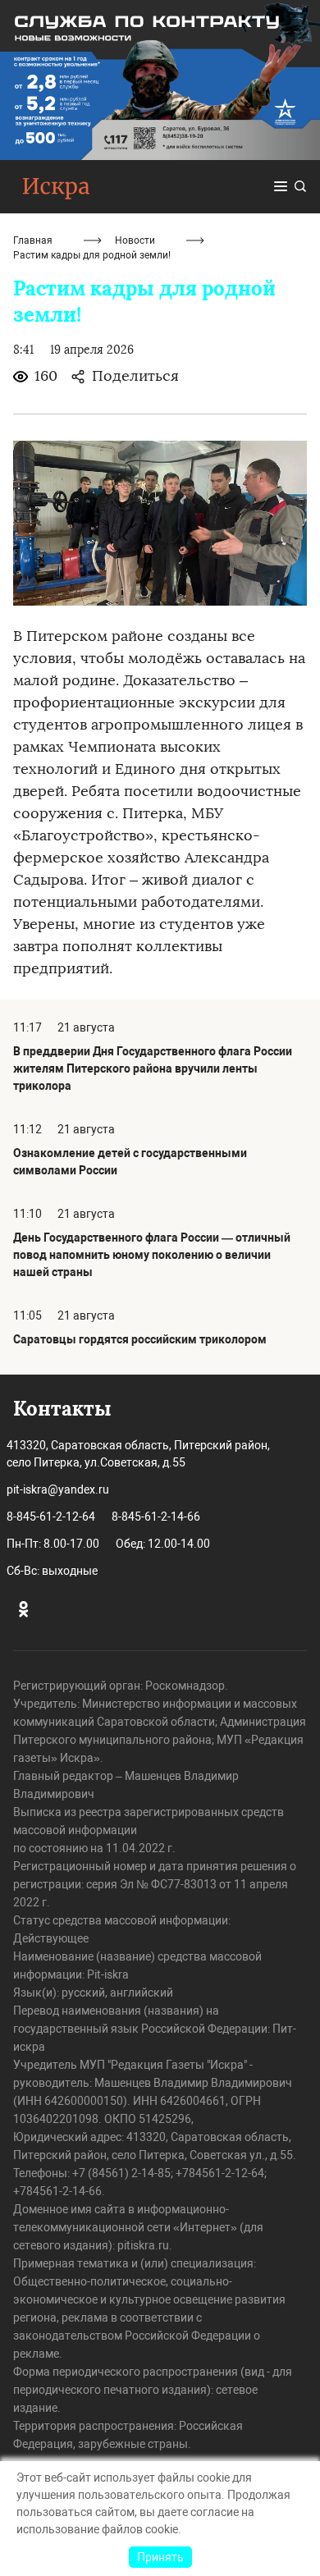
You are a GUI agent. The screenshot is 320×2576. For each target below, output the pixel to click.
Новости (135, 240)
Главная (33, 240)
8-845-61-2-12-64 (51, 1517)
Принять (160, 2557)
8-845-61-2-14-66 (156, 1517)
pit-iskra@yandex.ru (58, 1489)
